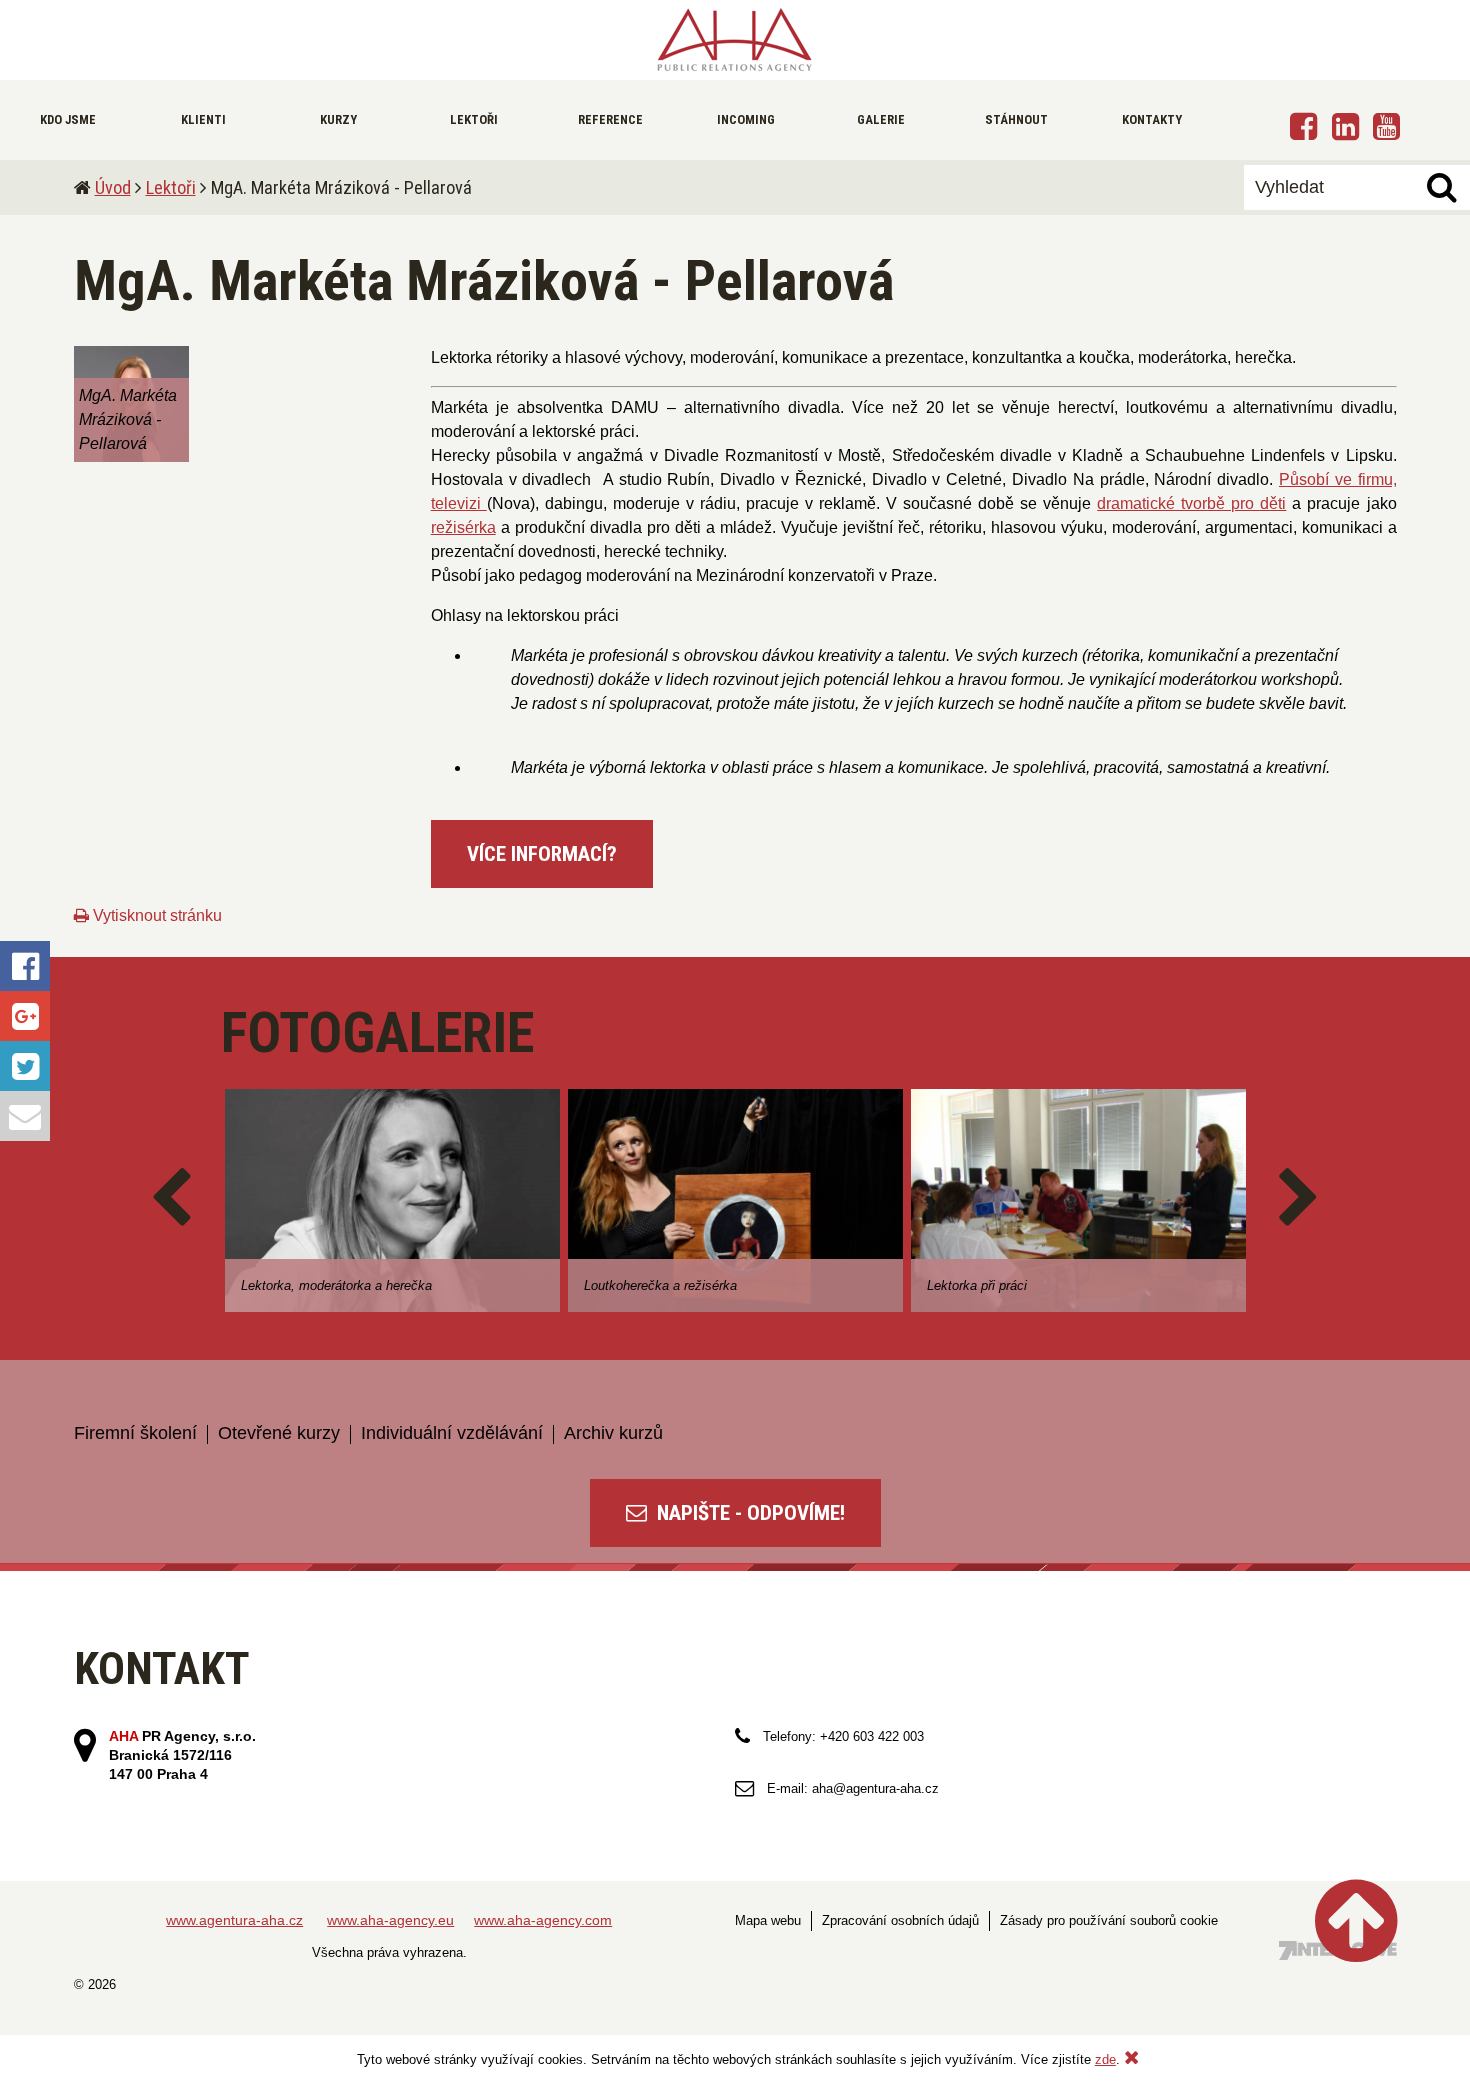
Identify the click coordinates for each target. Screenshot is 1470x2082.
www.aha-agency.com (543, 1920)
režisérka (463, 527)
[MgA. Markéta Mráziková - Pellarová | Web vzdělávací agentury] (735, 40)
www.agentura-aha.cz (234, 1920)
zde (1105, 2059)
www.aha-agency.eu (390, 1920)
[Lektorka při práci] (1078, 1200)
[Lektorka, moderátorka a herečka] (392, 1200)
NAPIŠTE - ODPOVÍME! (748, 1513)
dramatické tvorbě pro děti (1191, 503)
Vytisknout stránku (155, 915)
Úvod (113, 187)
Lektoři (171, 187)
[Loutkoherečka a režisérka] (735, 1200)
